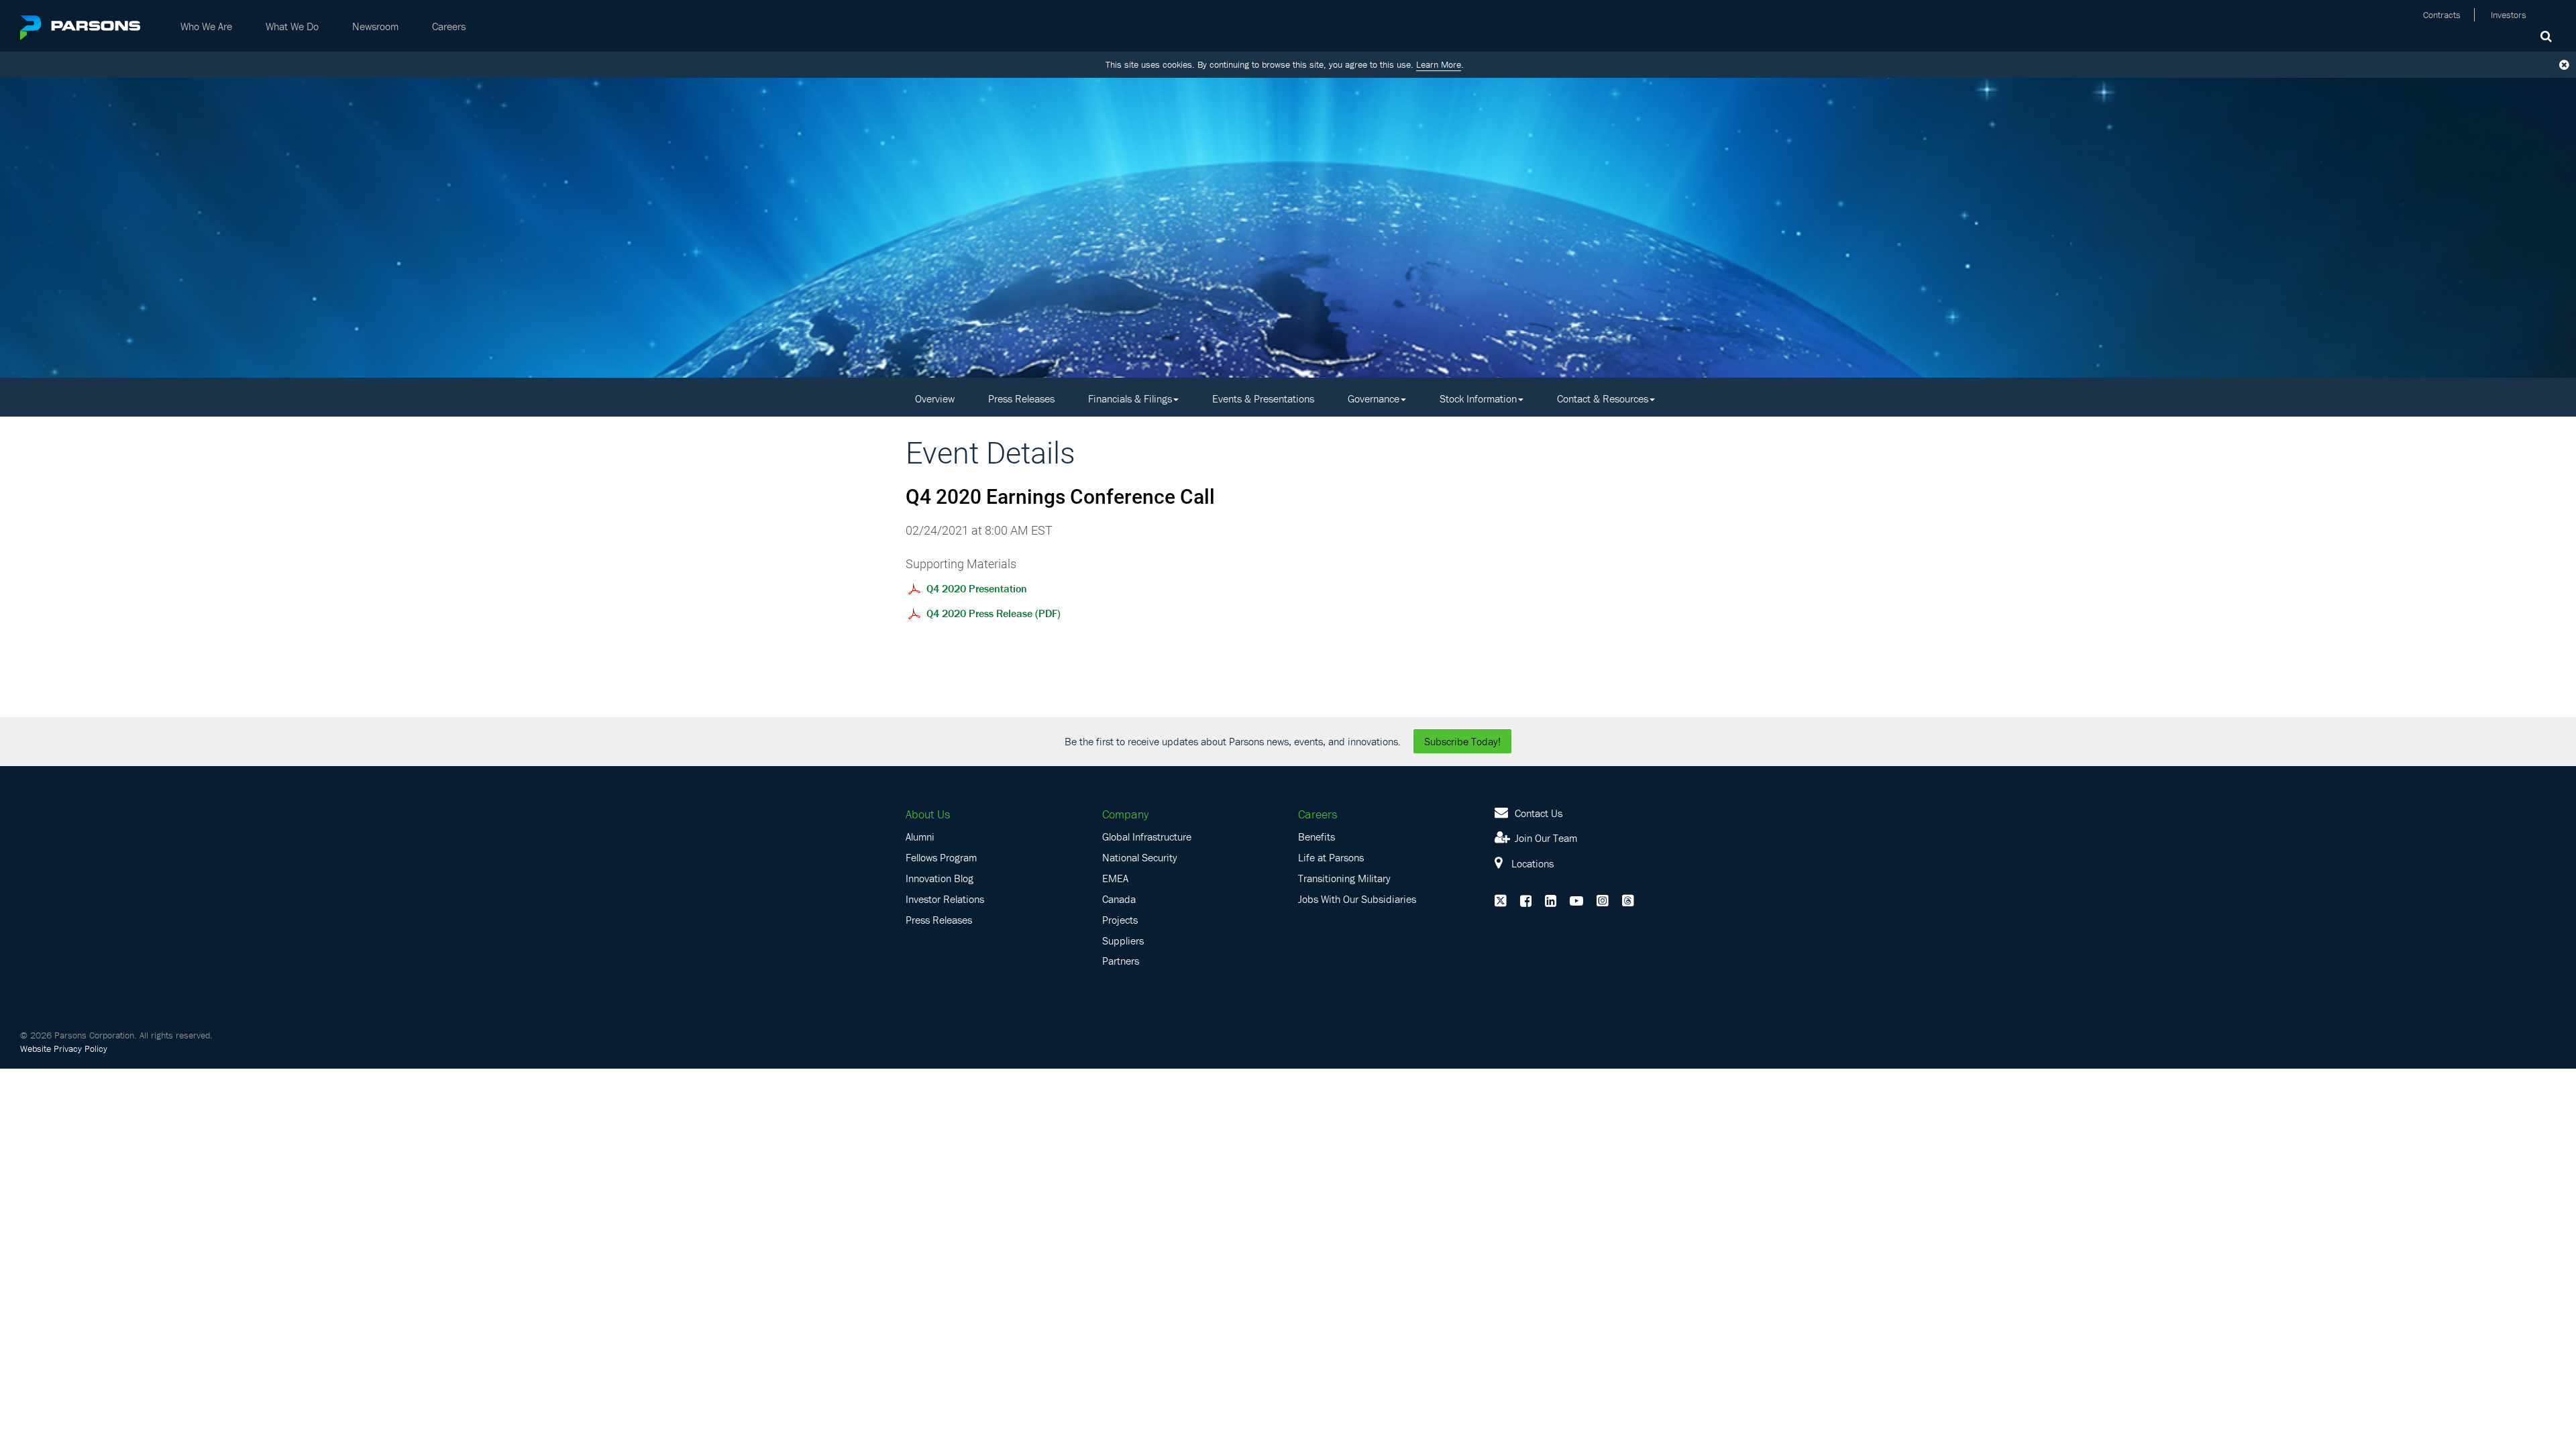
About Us (928, 814)
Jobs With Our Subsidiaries (1357, 899)
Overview (935, 398)
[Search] (2548, 35)
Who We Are (206, 26)
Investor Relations (945, 899)
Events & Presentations (1263, 398)
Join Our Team (1545, 838)
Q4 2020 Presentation (977, 588)
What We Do (292, 26)
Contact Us (1537, 813)
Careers (449, 26)
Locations (1531, 863)
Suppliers (1123, 941)
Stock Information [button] (1478, 398)
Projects (1120, 920)
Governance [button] (1374, 398)
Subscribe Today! (1462, 741)
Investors (2509, 15)
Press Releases (1021, 398)
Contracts (2442, 15)
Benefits (1317, 837)
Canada (1119, 899)
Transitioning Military (1344, 878)
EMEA (1115, 878)
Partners (1121, 961)
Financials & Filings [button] (1130, 398)
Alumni (920, 837)
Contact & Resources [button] (1603, 398)
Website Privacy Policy (64, 1049)
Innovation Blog (940, 878)
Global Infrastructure (1147, 837)
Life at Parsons (1331, 857)
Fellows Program (941, 857)
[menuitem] (206, 26)
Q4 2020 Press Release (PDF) (994, 613)
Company (1125, 814)
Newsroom (375, 26)
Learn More (1439, 64)
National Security (1140, 857)
